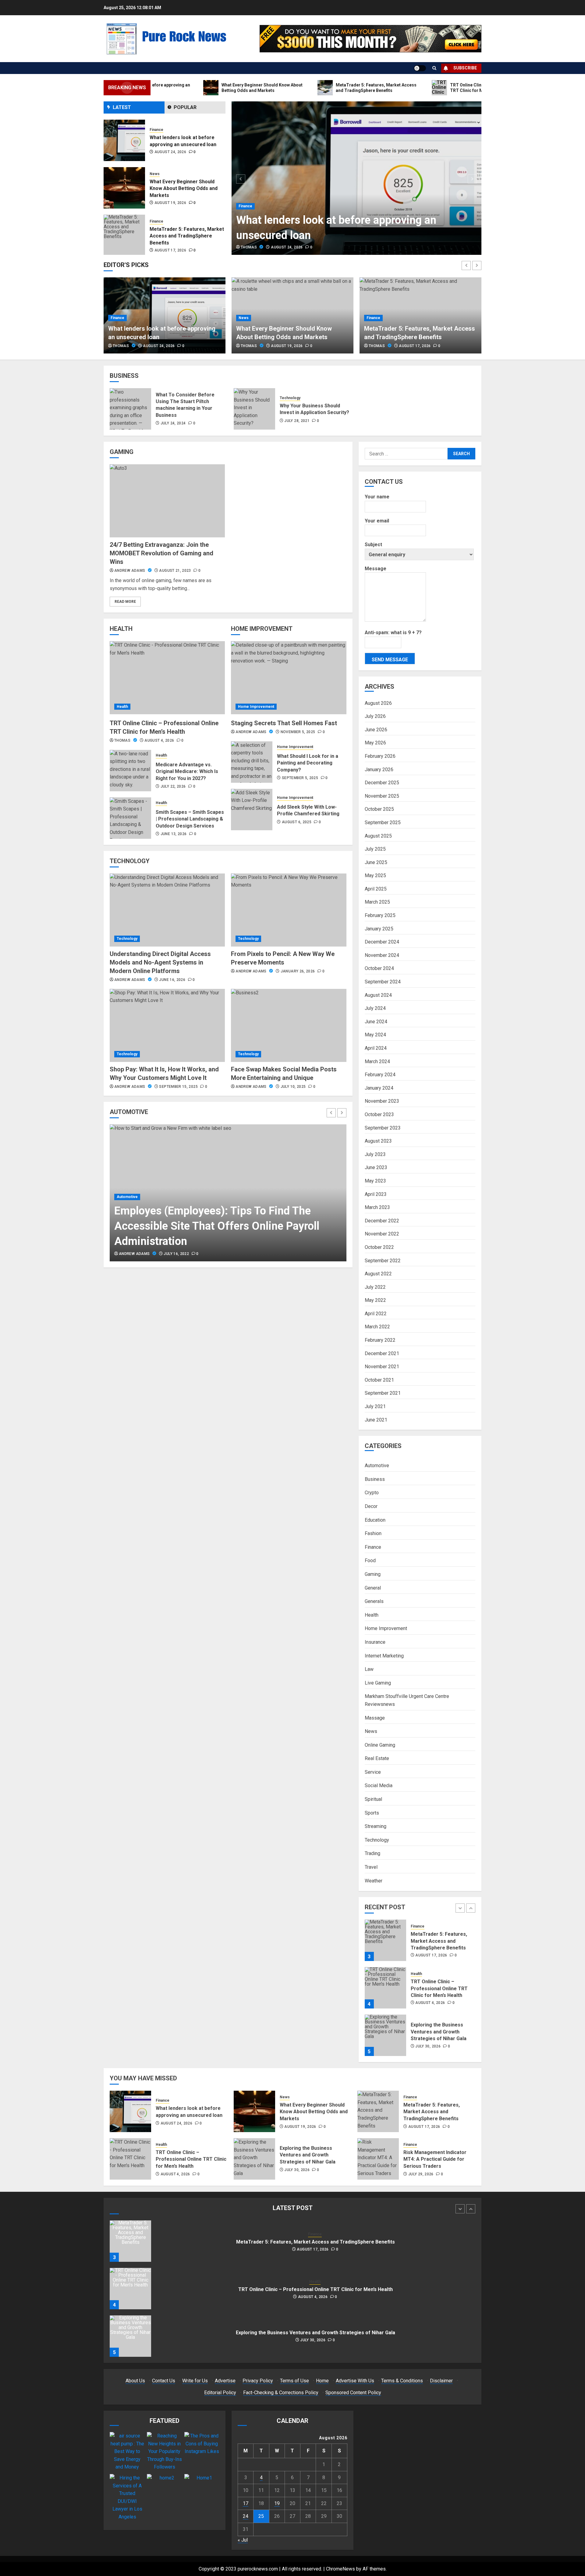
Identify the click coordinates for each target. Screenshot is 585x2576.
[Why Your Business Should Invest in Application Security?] (254, 409)
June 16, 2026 (172, 980)
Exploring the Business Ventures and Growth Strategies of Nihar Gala (439, 1984)
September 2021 (383, 1393)
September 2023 (383, 1128)
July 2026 (375, 716)
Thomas (249, 247)
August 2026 (378, 703)
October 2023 (379, 1114)
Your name (377, 497)
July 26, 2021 (176, 1254)
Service (373, 1772)
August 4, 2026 (169, 250)
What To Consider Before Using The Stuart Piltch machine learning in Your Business (185, 405)
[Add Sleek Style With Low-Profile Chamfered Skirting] (252, 810)
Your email (377, 521)
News (155, 126)
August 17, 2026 (170, 203)
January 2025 (379, 929)
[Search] (434, 68)
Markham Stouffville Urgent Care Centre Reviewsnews (407, 1700)
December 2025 (382, 783)
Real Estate (377, 1758)
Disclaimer (441, 2381)
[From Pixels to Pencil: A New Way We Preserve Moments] (289, 910)
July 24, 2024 (173, 423)
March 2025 (377, 902)
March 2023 (377, 1207)
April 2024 (376, 1048)
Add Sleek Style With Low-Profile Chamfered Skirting (308, 810)
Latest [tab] (122, 107)
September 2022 (383, 1261)
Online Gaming (380, 1745)
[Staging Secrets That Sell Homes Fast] (289, 678)
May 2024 (375, 1035)
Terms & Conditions (402, 2381)
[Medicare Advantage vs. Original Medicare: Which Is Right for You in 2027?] (130, 771)
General (373, 1588)
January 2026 (379, 770)
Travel (371, 1867)
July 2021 (375, 1406)
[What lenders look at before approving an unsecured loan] (357, 178)
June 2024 (376, 1022)
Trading (372, 1853)
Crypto (372, 1493)
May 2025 (375, 875)
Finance (245, 206)
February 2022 (380, 1340)
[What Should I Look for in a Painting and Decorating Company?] (252, 762)
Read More (125, 602)
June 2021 (376, 1420)
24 (246, 2516)
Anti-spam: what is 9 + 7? (393, 633)
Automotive (127, 1228)
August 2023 (378, 1141)
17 (246, 2503)
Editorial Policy (220, 2393)
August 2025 (378, 836)
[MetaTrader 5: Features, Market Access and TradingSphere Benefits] (124, 188)
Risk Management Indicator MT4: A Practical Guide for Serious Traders (435, 2159)
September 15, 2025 (178, 1087)
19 (277, 2503)
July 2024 (375, 1008)
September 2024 (383, 982)
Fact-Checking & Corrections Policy (281, 2393)
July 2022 (375, 1287)
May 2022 (375, 1300)
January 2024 (379, 1088)
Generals (374, 1601)
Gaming (373, 1574)
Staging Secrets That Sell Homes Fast (284, 723)
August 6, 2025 (297, 822)
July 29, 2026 (421, 2174)
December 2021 (382, 1353)
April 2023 (376, 1194)
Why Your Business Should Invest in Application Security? (314, 409)
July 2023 (375, 1154)
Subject (373, 545)
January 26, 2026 (298, 971)
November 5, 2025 (298, 732)
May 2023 (375, 1181)
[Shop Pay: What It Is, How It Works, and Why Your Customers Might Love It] (167, 1025)
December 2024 (382, 942)
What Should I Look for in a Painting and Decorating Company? (308, 763)
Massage (375, 1718)
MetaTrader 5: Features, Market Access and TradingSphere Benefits (187, 188)
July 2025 (375, 849)
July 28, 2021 (297, 421)
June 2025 (376, 862)
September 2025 (383, 822)
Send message (390, 660)
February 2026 (380, 756)
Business (375, 1479)
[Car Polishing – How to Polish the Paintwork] (228, 1193)
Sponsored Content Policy (353, 2393)
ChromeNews (340, 2569)
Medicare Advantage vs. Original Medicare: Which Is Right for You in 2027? (187, 771)
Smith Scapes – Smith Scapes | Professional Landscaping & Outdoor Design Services (190, 819)
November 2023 (382, 1101)
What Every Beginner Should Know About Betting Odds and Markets (184, 141)
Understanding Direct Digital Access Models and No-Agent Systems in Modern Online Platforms (160, 962)
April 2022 (376, 1314)
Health (155, 221)
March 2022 (377, 1327)
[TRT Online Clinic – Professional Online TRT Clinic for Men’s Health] (124, 235)
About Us (135, 2381)
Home (322, 2381)
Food (370, 1560)
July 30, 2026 (428, 1999)
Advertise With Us (355, 2381)
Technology (290, 398)
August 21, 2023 (175, 571)
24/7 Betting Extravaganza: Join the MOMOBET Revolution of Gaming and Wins (161, 553)
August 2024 (378, 995)
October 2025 (379, 809)
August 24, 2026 (287, 247)
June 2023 (376, 1167)
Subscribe (465, 68)
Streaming (376, 1826)
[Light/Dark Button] (420, 68)
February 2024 (380, 1075)
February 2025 (380, 915)
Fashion (373, 1533)
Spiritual (373, 1799)
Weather (374, 1881)
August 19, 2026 (170, 155)
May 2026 (375, 743)
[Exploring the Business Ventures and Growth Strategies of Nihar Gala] (385, 1988)
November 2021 (382, 1367)
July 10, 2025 (293, 1087)
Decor (371, 1506)
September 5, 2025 (300, 778)
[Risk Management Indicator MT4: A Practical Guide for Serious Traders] (378, 2159)
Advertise (225, 2381)
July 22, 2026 (173, 786)
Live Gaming (378, 1683)
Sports (372, 1813)
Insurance (375, 1642)
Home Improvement (256, 707)
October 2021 (379, 1380)
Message (376, 569)
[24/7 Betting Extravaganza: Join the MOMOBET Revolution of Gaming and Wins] (167, 501)
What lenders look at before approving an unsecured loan (443, 2036)
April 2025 (376, 889)
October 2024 (379, 968)
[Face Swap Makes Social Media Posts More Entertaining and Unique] (289, 1025)
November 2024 (382, 955)
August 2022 (378, 1274)
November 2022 (382, 1234)
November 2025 (382, 796)
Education (375, 1520)
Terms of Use (294, 2381)
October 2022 (379, 1247)
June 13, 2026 (174, 834)
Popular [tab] (185, 107)
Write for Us (195, 2381)
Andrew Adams (130, 571)
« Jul (243, 2540)
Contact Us (164, 2381)
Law (369, 1669)
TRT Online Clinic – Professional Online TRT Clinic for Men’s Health (187, 236)
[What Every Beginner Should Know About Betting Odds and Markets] (124, 140)
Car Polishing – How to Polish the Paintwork (222, 1241)
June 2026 (376, 730)
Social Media (379, 1785)
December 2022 (382, 1221)
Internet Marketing (384, 1656)
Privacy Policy (258, 2381)
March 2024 (377, 1061)
